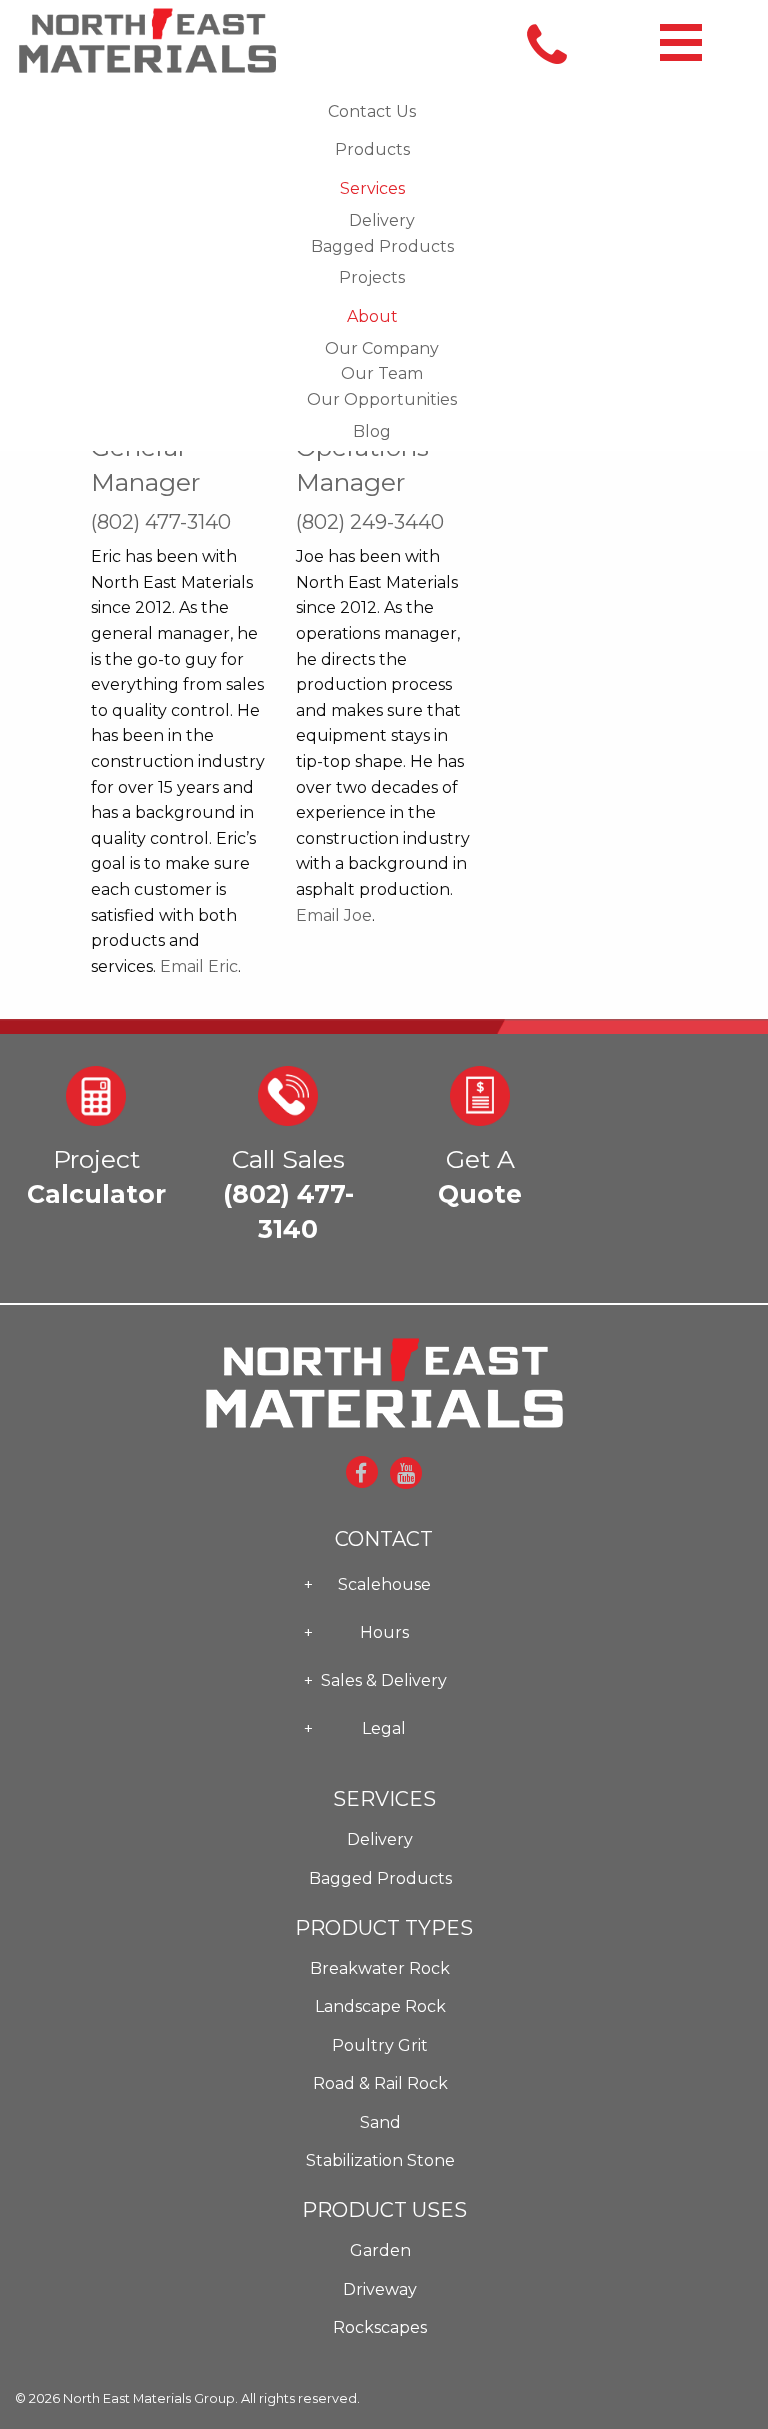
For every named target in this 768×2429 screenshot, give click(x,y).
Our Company (382, 348)
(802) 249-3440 (370, 522)
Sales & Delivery (384, 1680)
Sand (380, 2122)
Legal (384, 1728)
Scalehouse (384, 1584)
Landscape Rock (380, 2006)
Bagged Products (382, 246)
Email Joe (334, 915)
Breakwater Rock (380, 1968)
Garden (380, 2250)
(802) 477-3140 (161, 522)
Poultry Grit (380, 2045)
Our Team (382, 373)
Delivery (382, 220)
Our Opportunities (382, 399)
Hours (384, 1632)
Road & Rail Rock (380, 2083)
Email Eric (199, 966)
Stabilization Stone (380, 2160)
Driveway (380, 2289)
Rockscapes (380, 2327)
